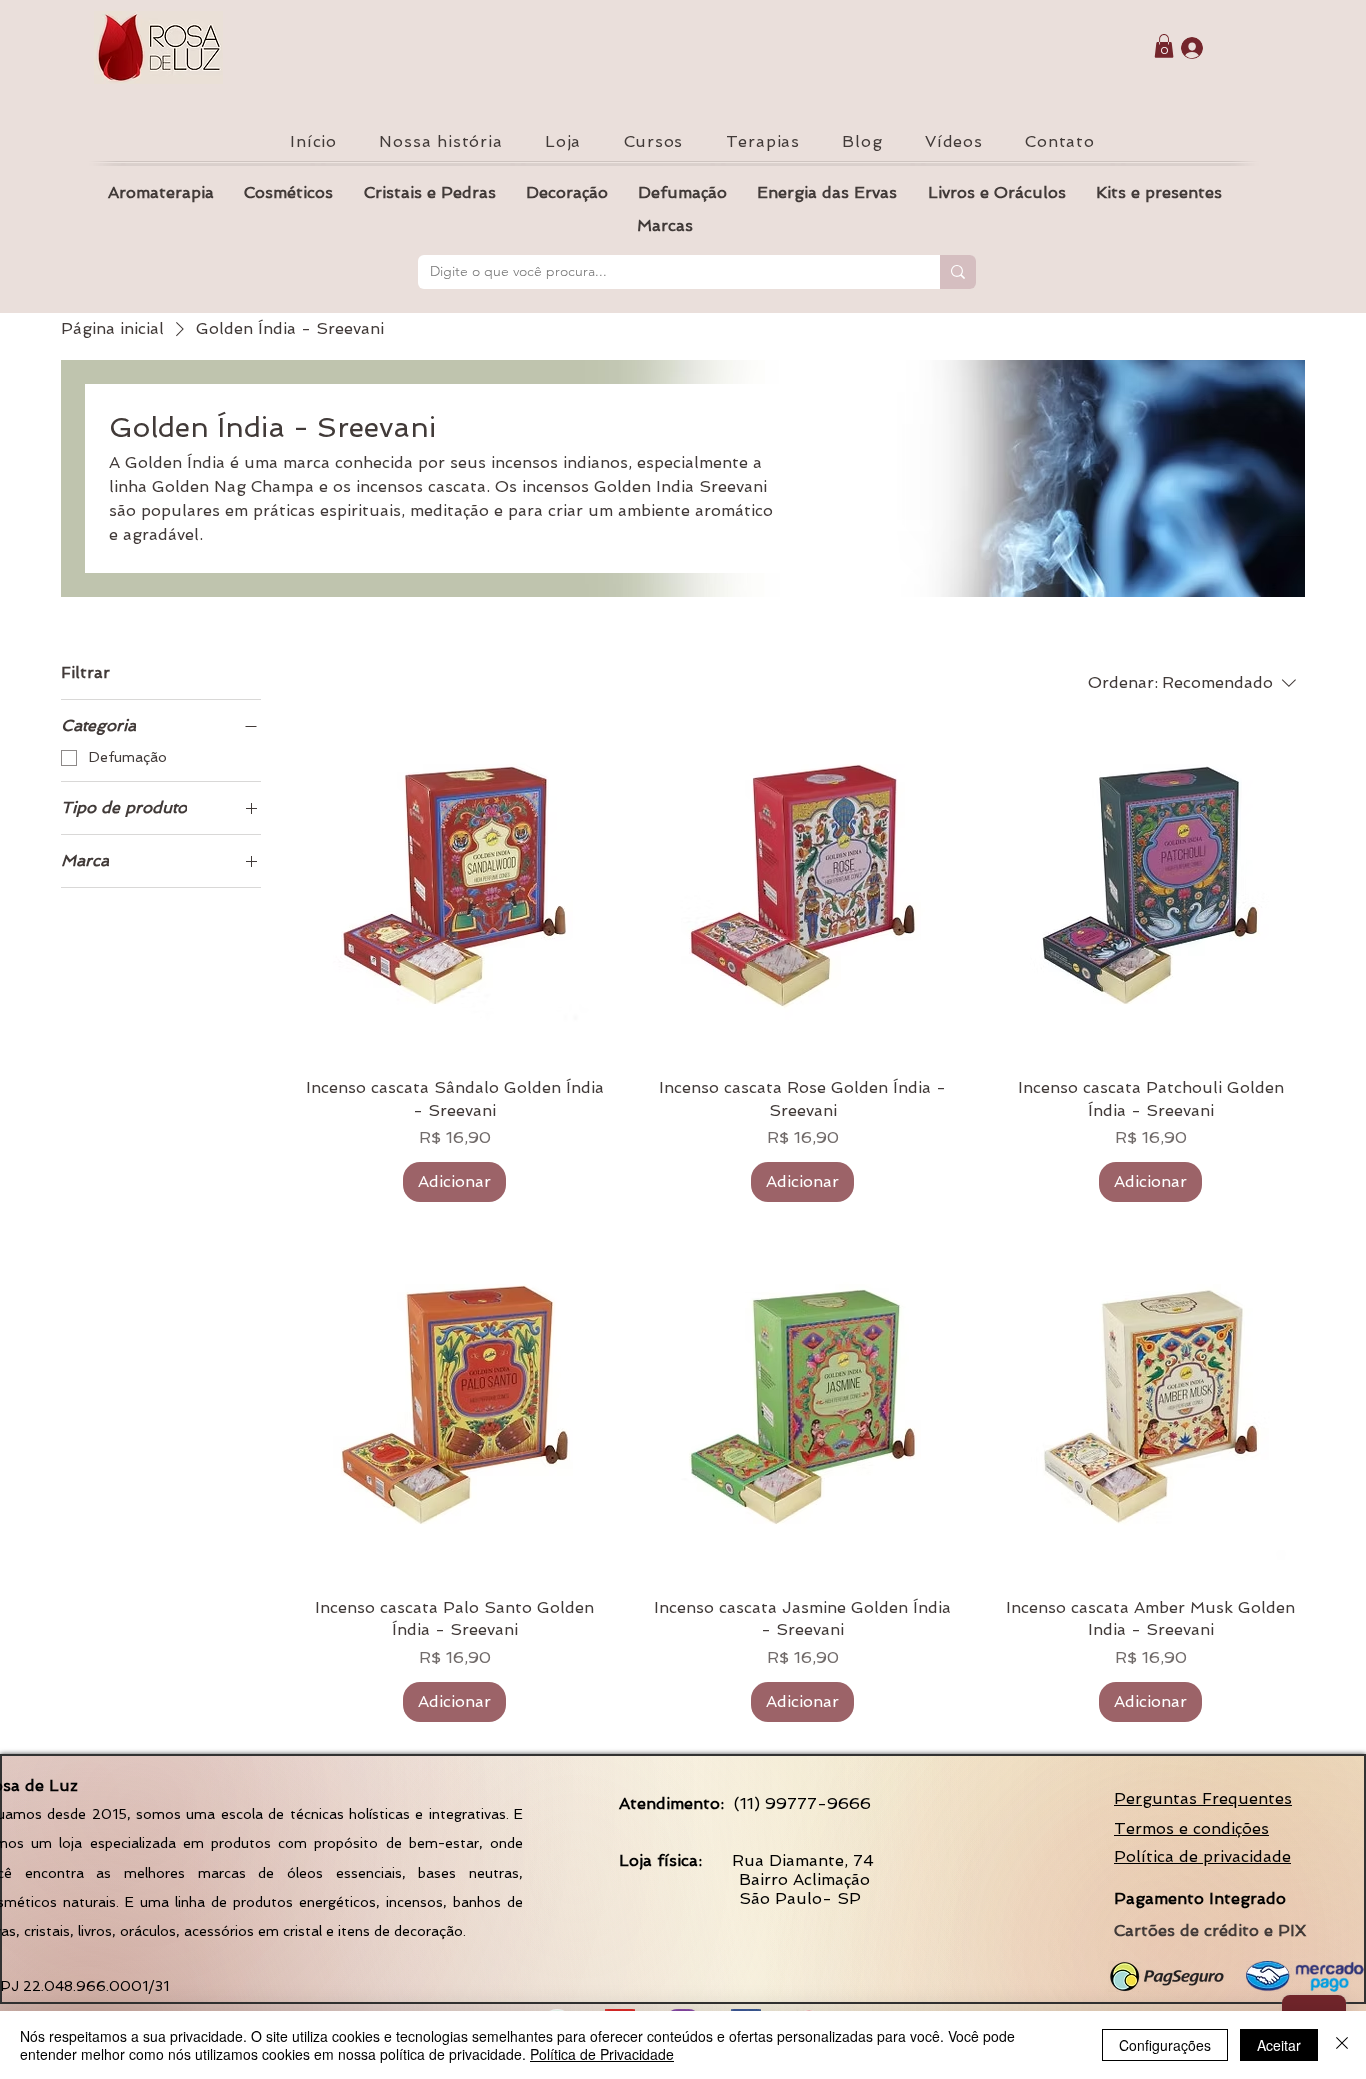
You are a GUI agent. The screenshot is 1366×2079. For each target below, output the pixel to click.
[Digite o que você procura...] (958, 272)
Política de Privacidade (602, 2054)
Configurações (1165, 2045)
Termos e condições (1191, 1828)
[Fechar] (1342, 2045)
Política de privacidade (1202, 1856)
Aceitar (1279, 2045)
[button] (1164, 46)
